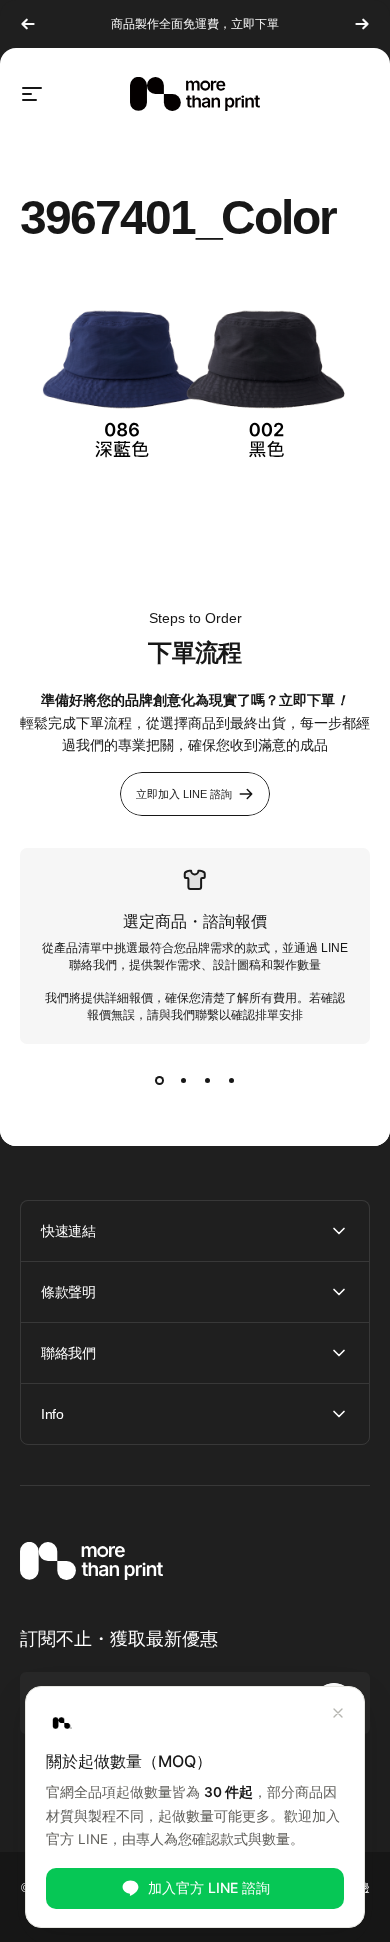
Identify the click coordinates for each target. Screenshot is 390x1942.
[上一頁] (28, 24)
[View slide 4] (231, 1080)
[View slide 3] (207, 1080)
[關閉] (338, 1713)
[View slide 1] (159, 1080)
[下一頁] (362, 24)
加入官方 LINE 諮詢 (209, 1887)
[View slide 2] (183, 1080)
